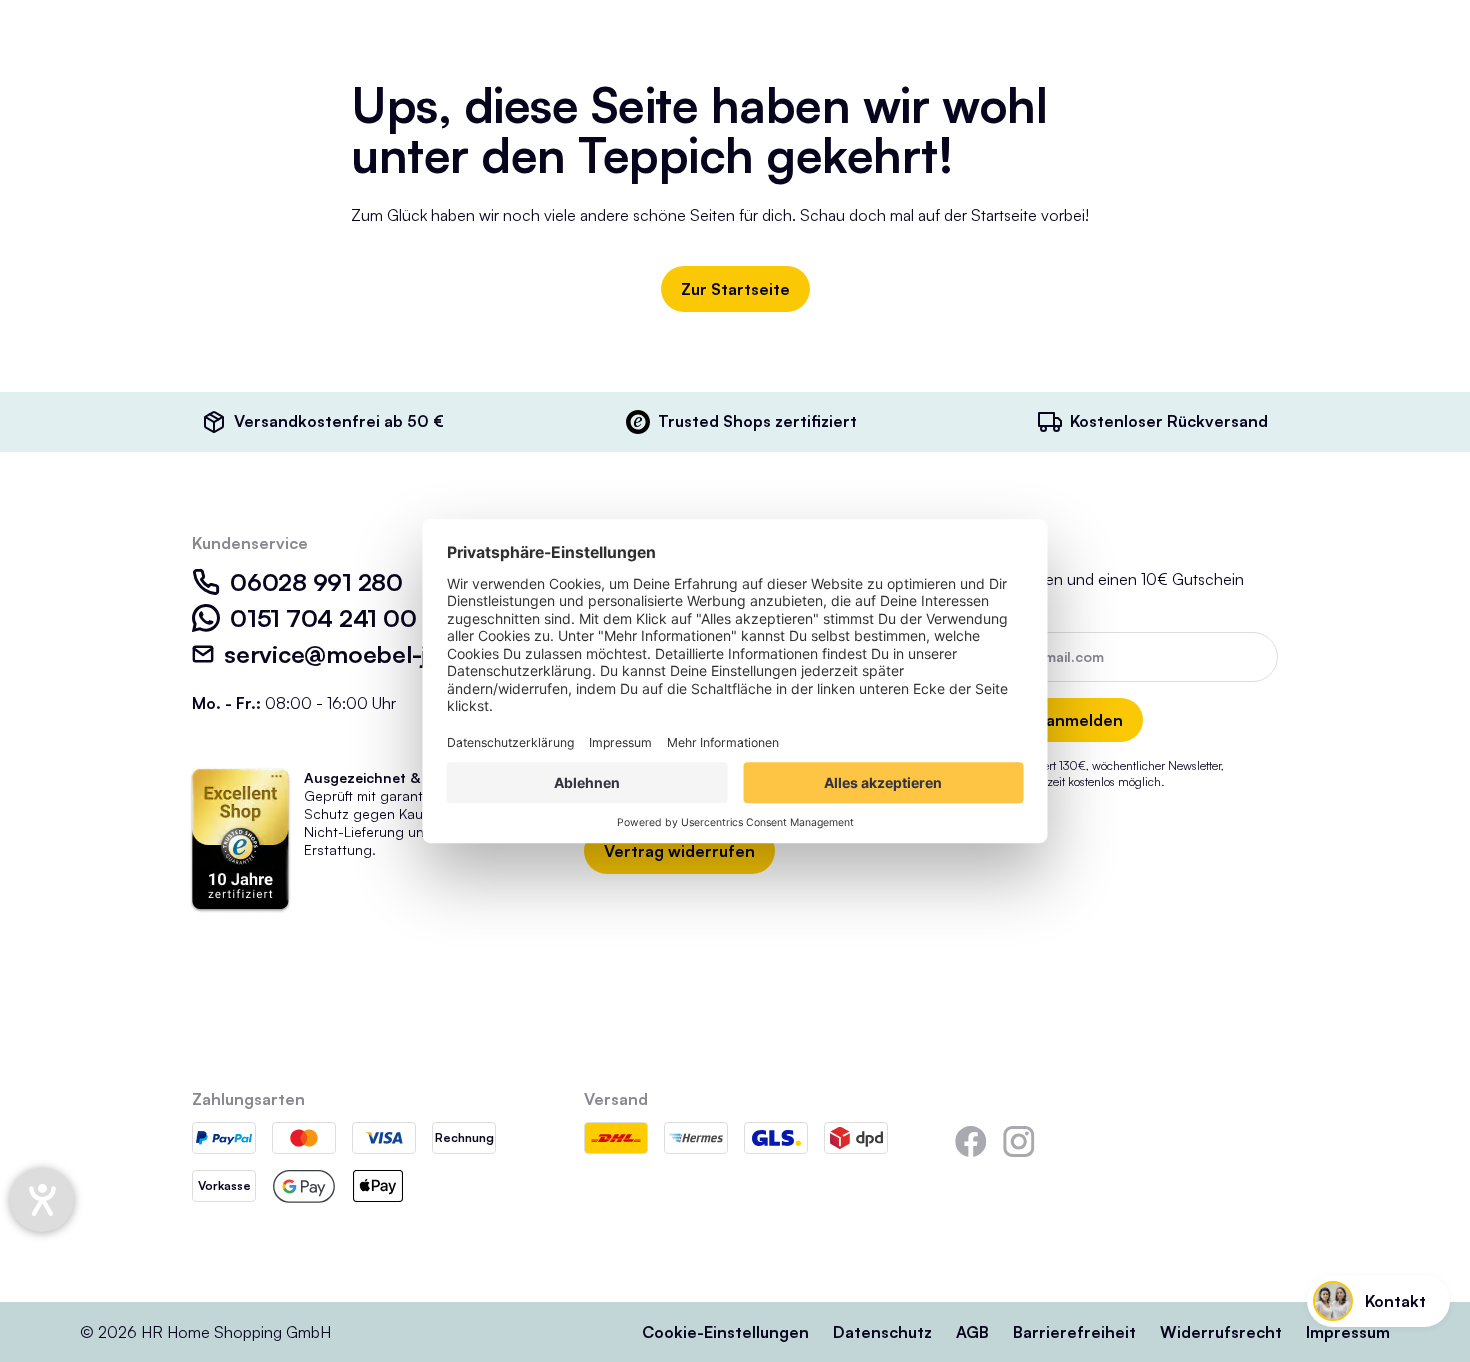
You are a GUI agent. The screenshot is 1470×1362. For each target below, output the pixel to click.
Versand (616, 1099)
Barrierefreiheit (1074, 1332)
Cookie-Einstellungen (725, 1332)
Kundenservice (250, 543)
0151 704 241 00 (323, 618)
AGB (972, 1332)
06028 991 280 (316, 582)
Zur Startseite (735, 289)
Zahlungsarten (248, 1099)
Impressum (1348, 1332)
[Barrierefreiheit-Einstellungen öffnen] (42, 1200)
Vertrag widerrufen (679, 851)
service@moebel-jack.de (362, 654)
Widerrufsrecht (1221, 1332)
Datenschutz (882, 1332)
